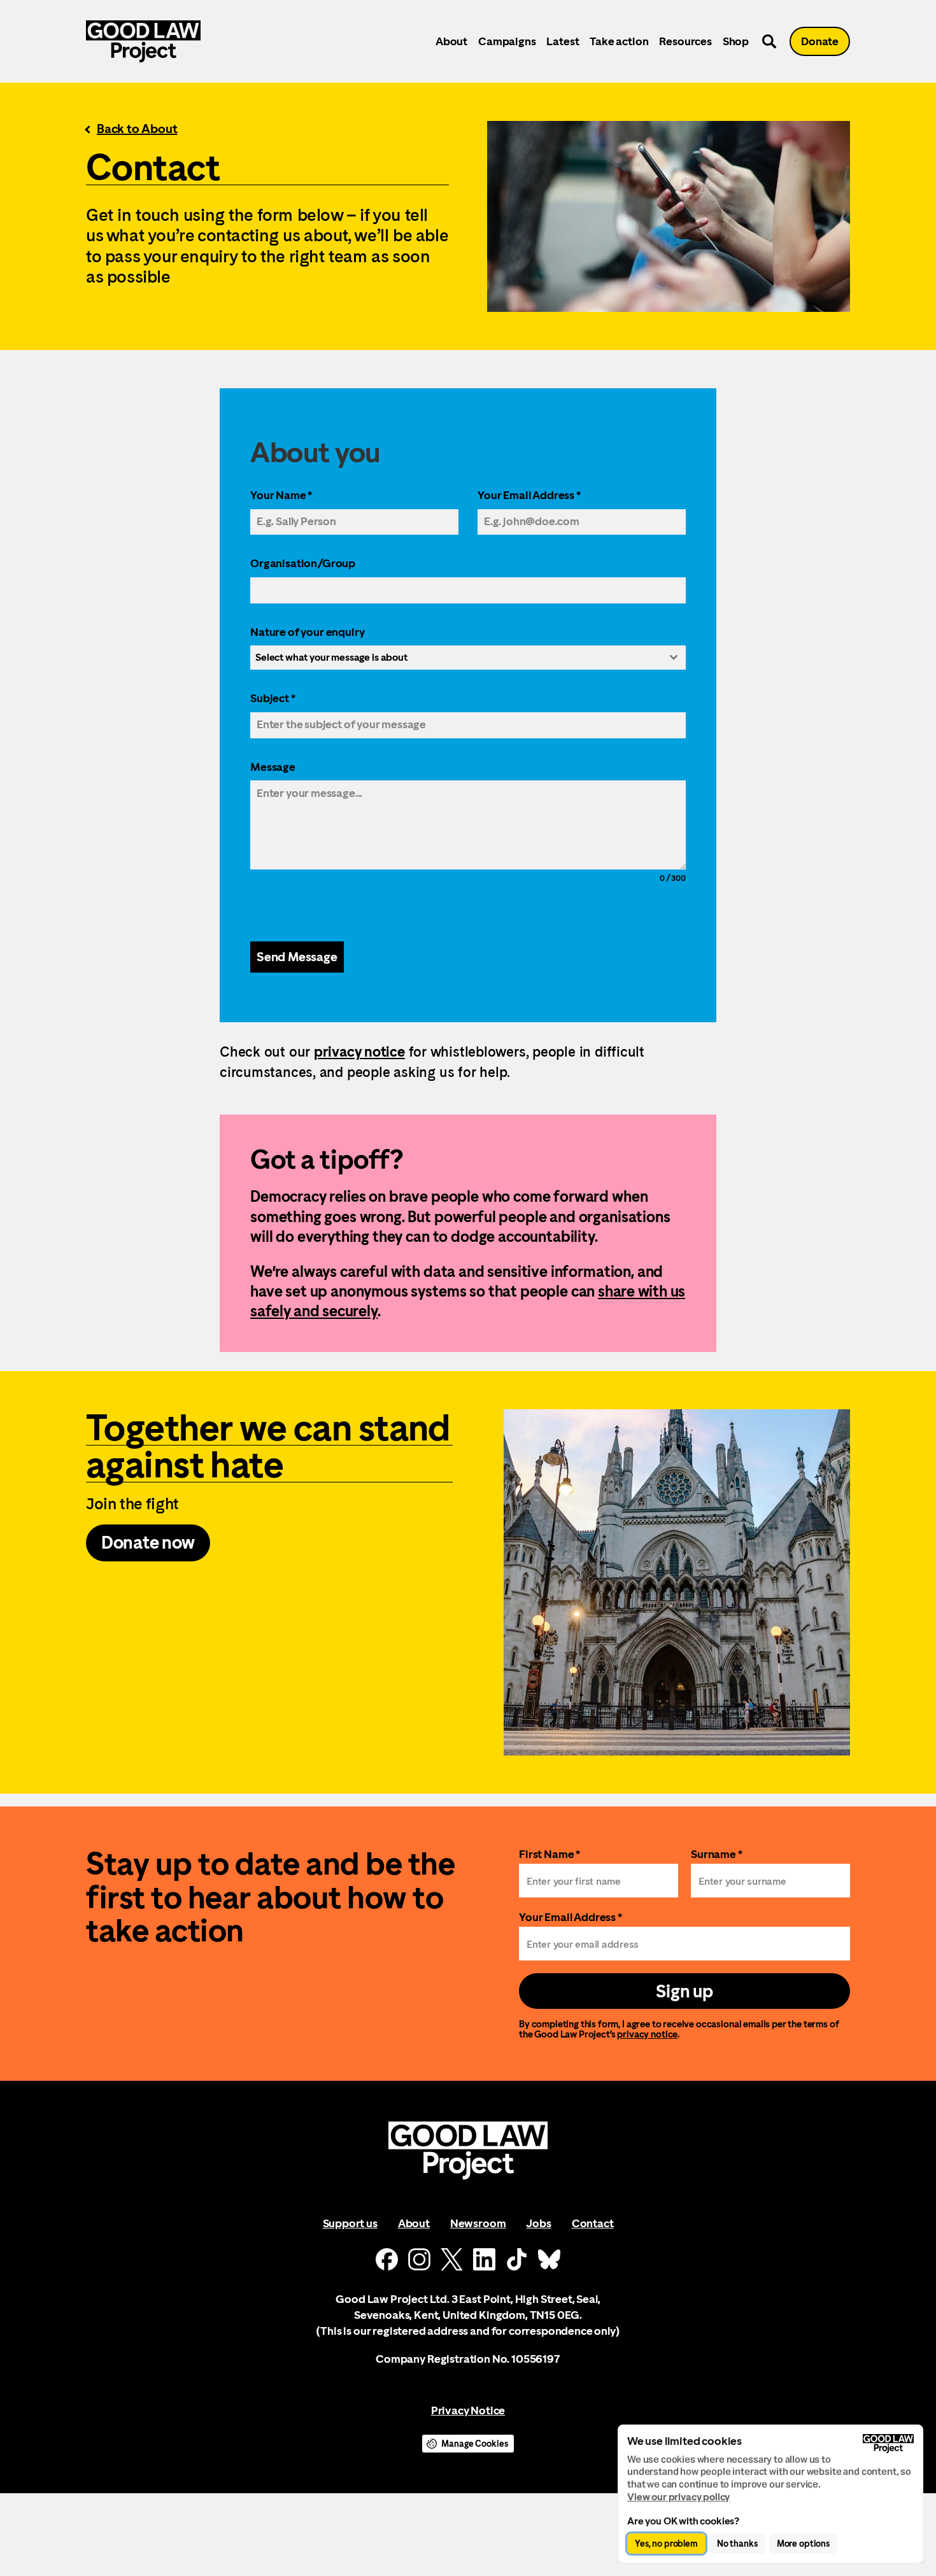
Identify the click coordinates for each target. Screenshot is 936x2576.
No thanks (737, 2544)
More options (803, 2544)
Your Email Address (529, 495)
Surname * (717, 1854)
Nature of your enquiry (307, 632)
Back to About (137, 129)
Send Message (297, 957)
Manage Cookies (474, 2444)
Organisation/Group (303, 563)
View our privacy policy (678, 2497)
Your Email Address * (571, 1917)
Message (273, 767)
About (451, 41)
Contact (593, 2223)
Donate (820, 41)
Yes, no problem (666, 2544)
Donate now (148, 1542)
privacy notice (359, 1052)
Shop (736, 41)
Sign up (684, 1991)
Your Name (281, 495)
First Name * (550, 1854)
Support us (350, 2223)
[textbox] (456, 658)
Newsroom (478, 2223)
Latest (563, 41)
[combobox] (468, 658)
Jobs (538, 2223)
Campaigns (507, 41)
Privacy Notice (468, 2410)
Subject (273, 698)
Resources (685, 41)
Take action (619, 41)
